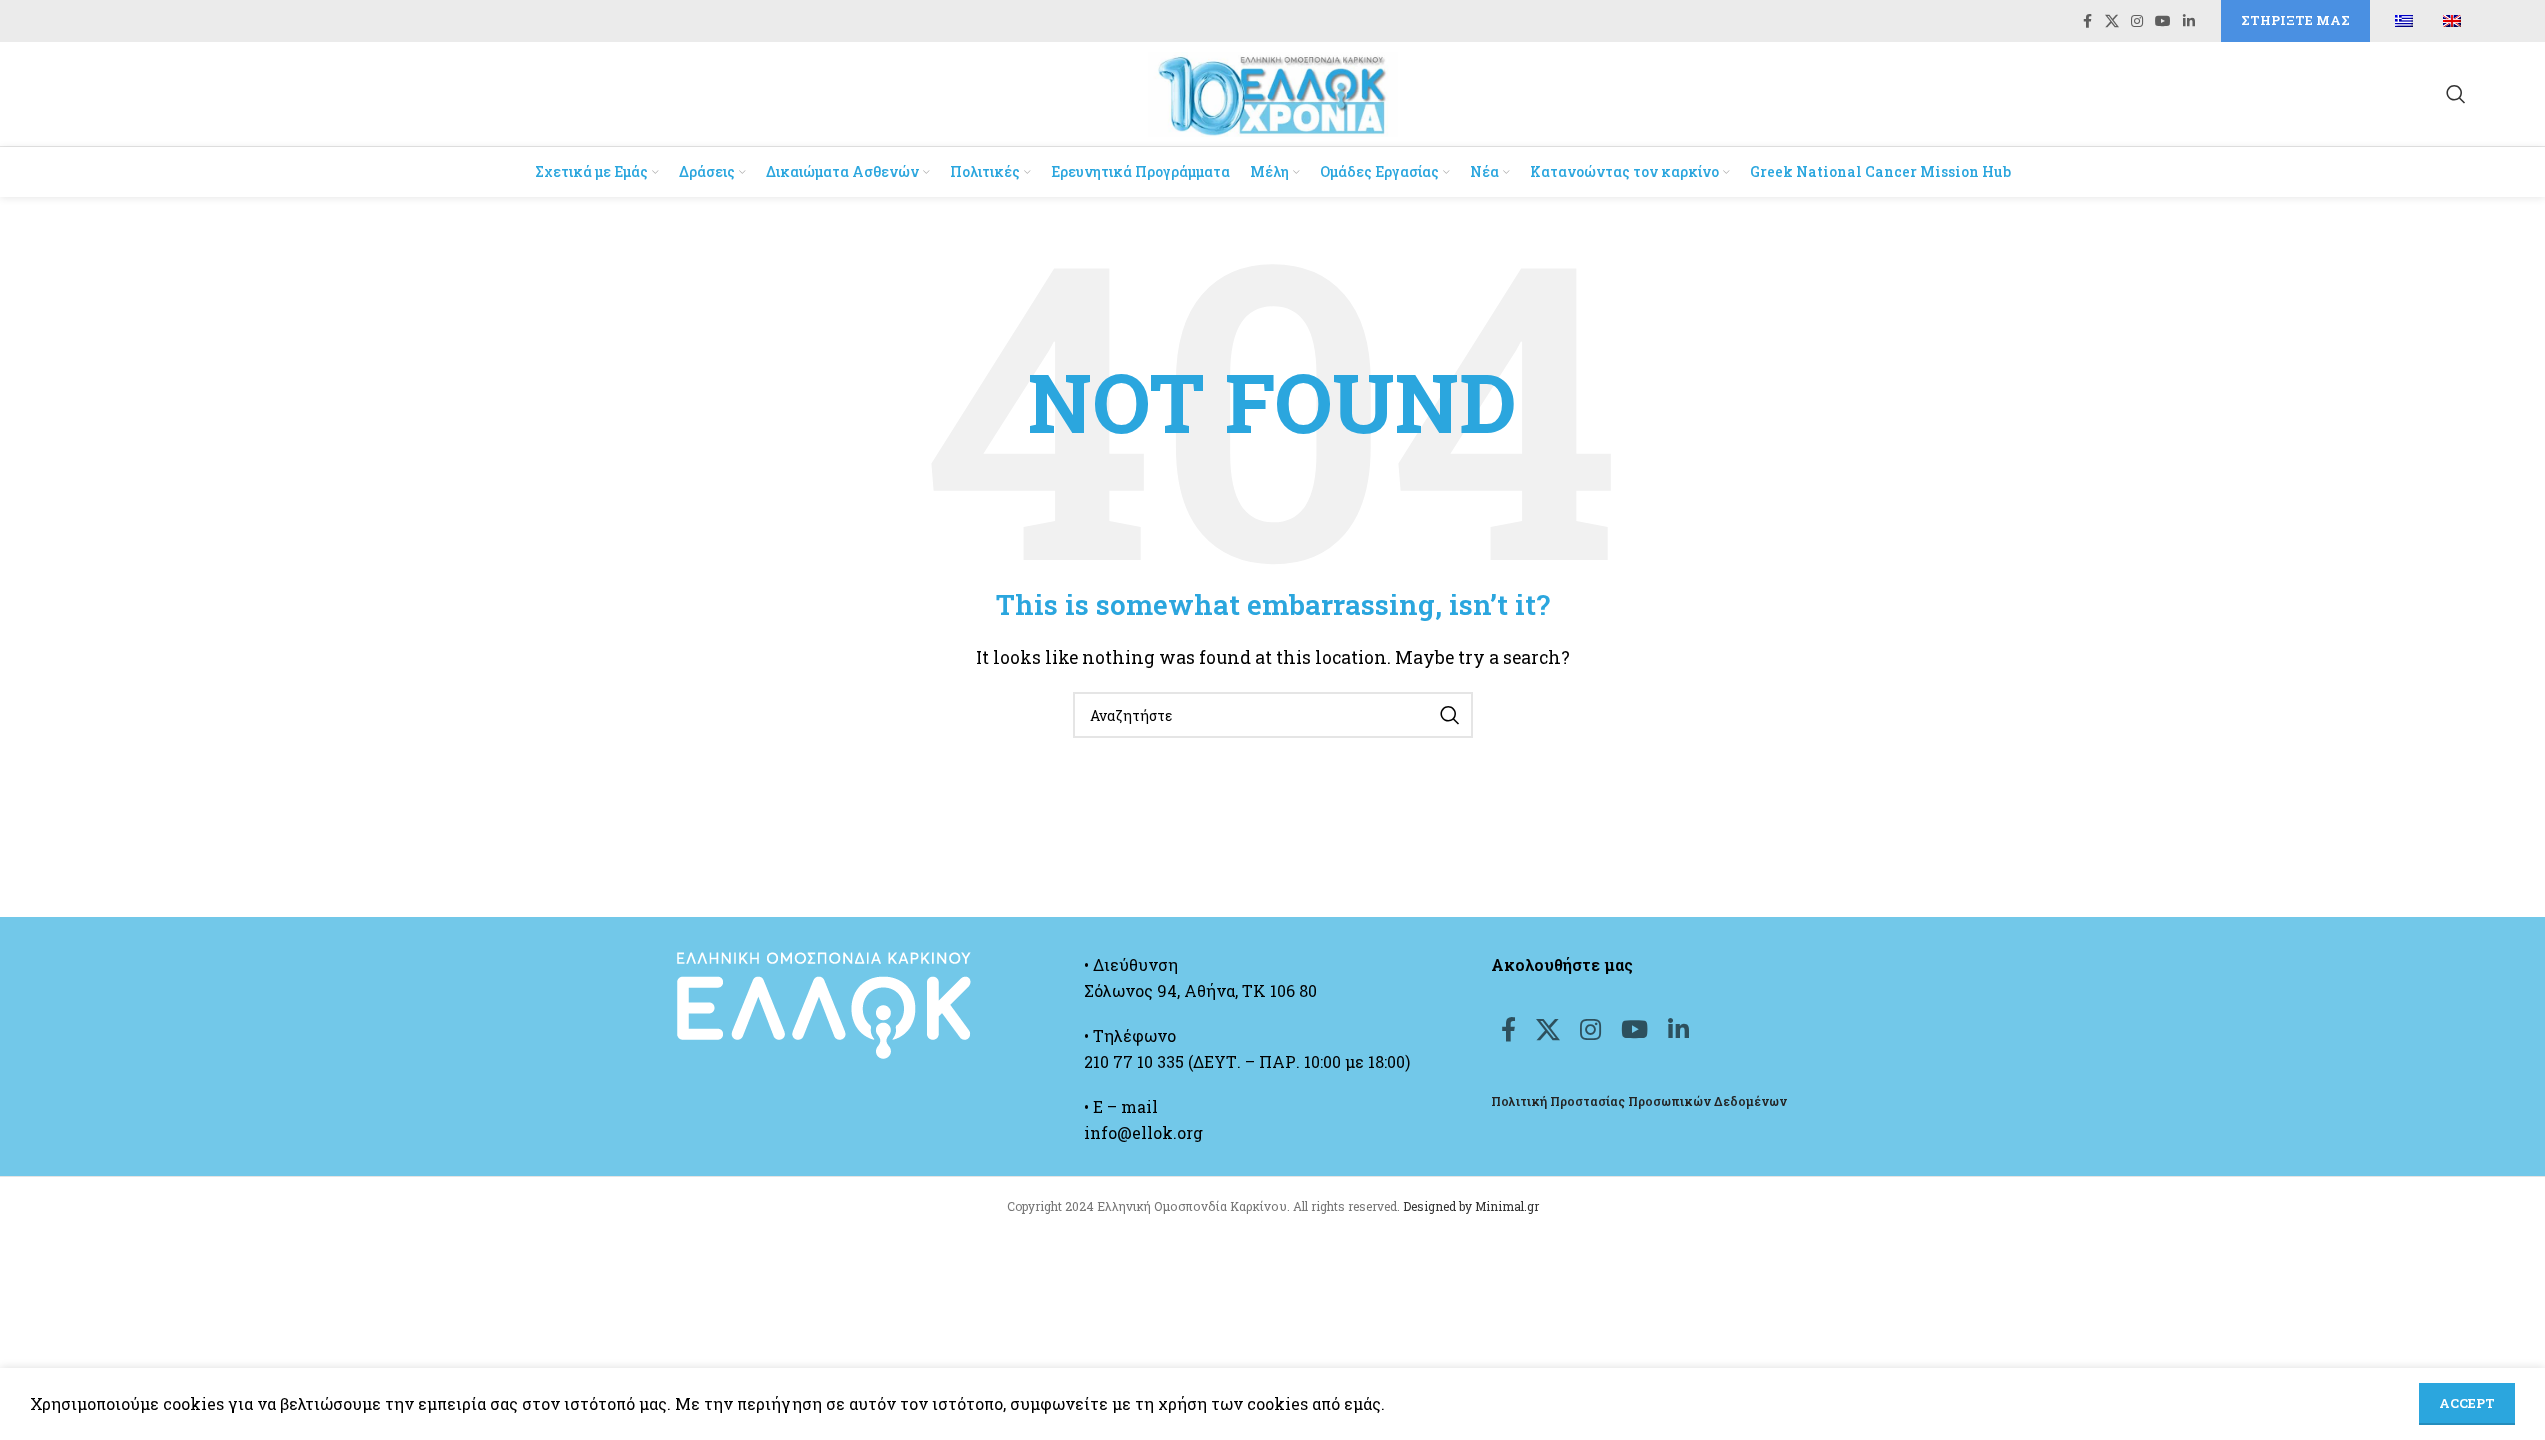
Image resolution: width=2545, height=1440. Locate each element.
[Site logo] (1273, 91)
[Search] (2456, 94)
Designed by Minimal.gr (1471, 1206)
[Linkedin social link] (2189, 21)
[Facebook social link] (2087, 21)
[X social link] (2112, 21)
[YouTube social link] (2163, 21)
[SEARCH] (1450, 715)
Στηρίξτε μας (2295, 20)
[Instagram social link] (2137, 21)
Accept (2467, 1403)
